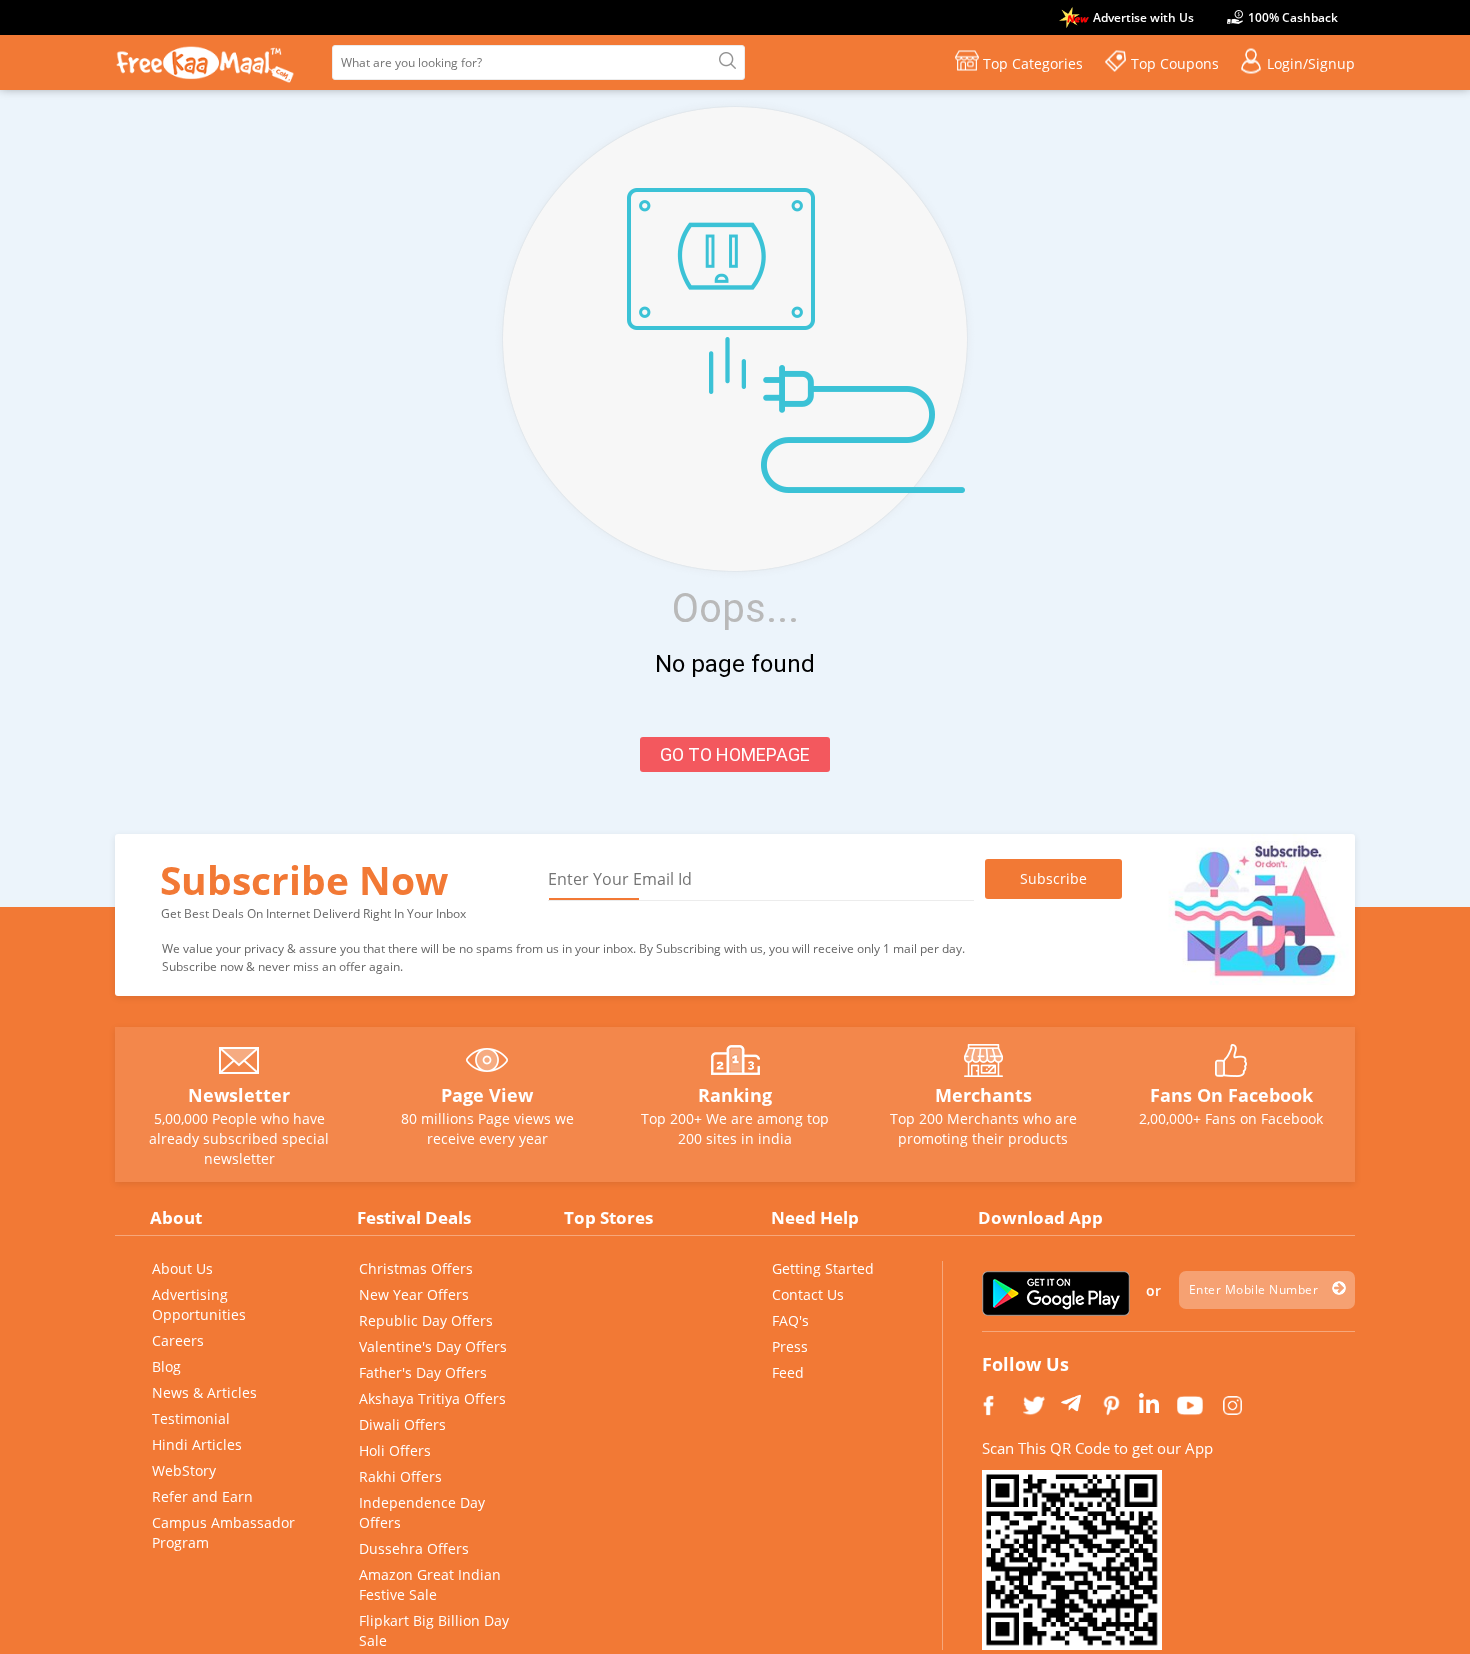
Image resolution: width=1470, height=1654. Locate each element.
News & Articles (204, 1392)
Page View (487, 1095)
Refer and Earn (202, 1496)
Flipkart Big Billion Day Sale (434, 1630)
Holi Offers (395, 1450)
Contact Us (808, 1294)
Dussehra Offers (414, 1548)
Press (790, 1346)
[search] (725, 62)
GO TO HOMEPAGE (735, 754)
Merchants (983, 1095)
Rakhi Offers (400, 1476)
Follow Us (1025, 1364)
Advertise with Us (1143, 17)
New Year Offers (414, 1294)
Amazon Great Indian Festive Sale (430, 1584)
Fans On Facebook (1231, 1095)
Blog (166, 1366)
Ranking (735, 1095)
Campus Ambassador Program (223, 1532)
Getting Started (823, 1268)
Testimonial (191, 1418)
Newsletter (239, 1095)
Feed (788, 1372)
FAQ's (790, 1320)
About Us (182, 1268)
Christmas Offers (416, 1268)
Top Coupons (1175, 63)
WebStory (184, 1470)
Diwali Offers (402, 1424)
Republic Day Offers (426, 1320)
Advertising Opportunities (199, 1304)
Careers (178, 1340)
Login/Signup (1311, 63)
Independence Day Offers (422, 1512)
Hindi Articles (197, 1444)
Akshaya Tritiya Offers (432, 1398)
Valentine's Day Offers (433, 1346)
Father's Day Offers (423, 1372)
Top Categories (1033, 63)
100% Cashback (1293, 17)
